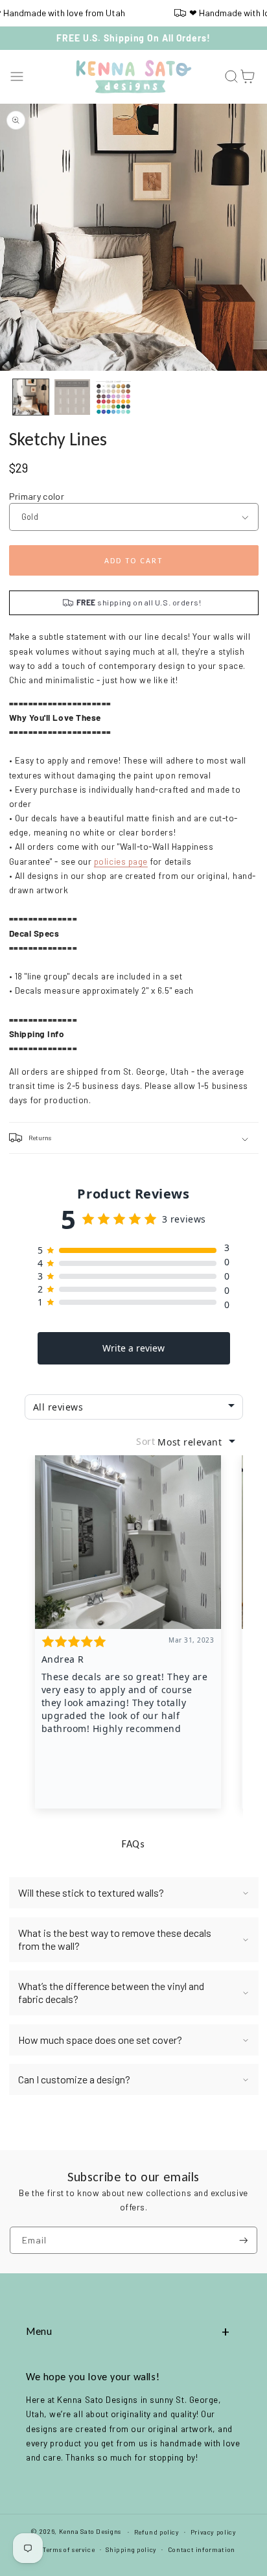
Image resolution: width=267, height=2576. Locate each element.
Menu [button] (39, 2331)
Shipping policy (131, 2549)
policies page (121, 861)
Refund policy (157, 2532)
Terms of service (69, 2549)
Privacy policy (214, 2532)
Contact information (202, 2549)
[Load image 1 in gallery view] (31, 397)
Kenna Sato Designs (90, 2531)
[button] (17, 77)
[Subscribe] (244, 2241)
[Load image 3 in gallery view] (114, 397)
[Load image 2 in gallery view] (72, 397)
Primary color (37, 496)
